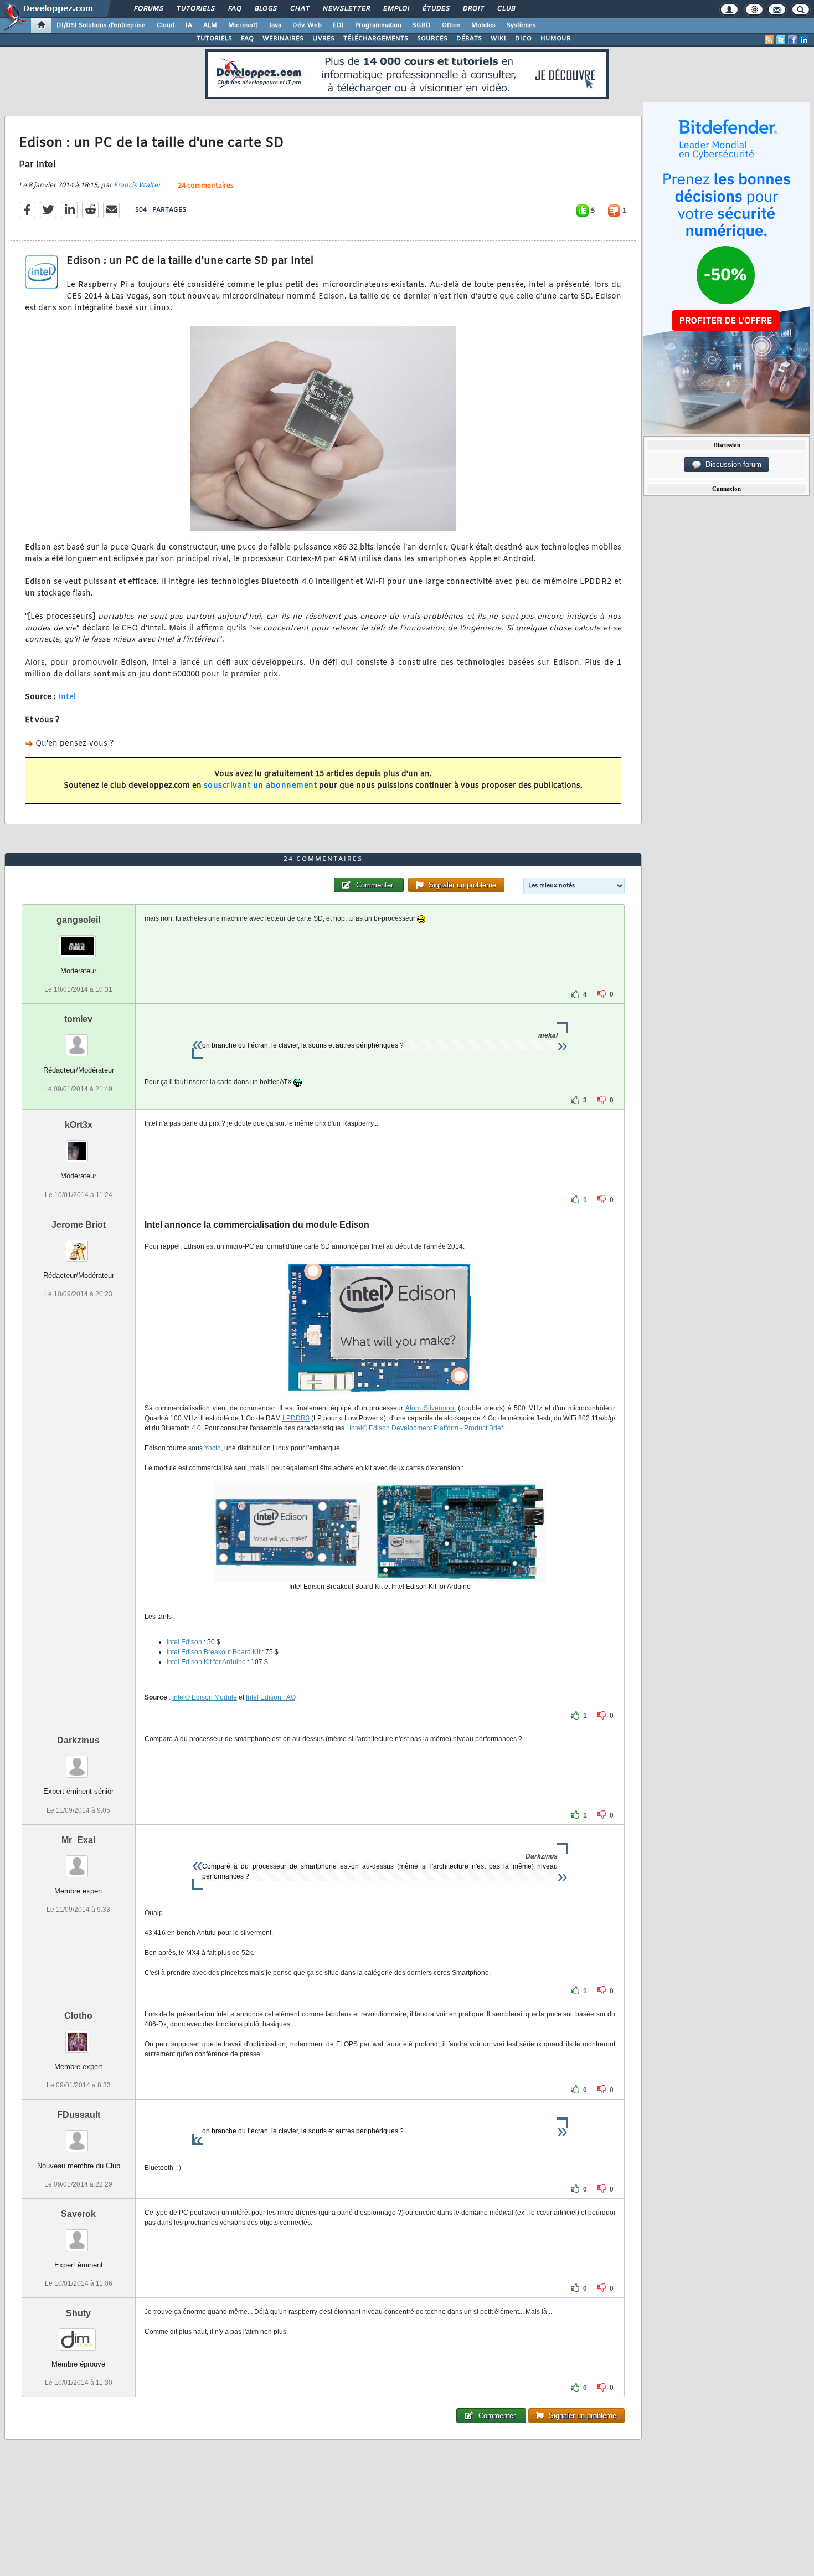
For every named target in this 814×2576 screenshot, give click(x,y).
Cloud (166, 25)
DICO (523, 39)
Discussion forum (731, 465)
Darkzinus (78, 1740)
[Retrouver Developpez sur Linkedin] (804, 40)
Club (506, 9)
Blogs (265, 9)
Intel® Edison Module (205, 1697)
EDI (338, 25)
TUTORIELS (214, 39)
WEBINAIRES (283, 39)
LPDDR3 (296, 1418)
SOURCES (432, 39)
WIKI (498, 39)
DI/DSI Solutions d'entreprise (101, 25)
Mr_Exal (78, 1840)
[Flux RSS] (769, 40)
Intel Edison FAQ (271, 1697)
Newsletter (346, 9)
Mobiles (483, 25)
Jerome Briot (79, 1225)
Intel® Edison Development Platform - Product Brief (426, 1428)
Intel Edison (184, 1642)
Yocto (213, 1448)
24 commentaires (206, 186)
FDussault (79, 2115)
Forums (148, 9)
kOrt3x (79, 1125)
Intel (67, 697)
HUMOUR (556, 39)
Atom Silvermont (431, 1408)
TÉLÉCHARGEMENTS (376, 39)
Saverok (78, 2214)
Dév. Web (307, 25)
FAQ (234, 9)
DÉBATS (469, 39)
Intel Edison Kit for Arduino (206, 1662)
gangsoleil (78, 920)
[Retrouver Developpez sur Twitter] (781, 40)
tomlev (78, 1019)
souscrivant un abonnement (261, 786)
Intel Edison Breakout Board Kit (213, 1652)
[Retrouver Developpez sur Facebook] (792, 40)
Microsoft (243, 25)
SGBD (422, 25)
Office (451, 25)
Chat (299, 9)
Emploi (396, 9)
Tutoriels (195, 9)
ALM (210, 25)
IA (189, 25)
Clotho (78, 2016)
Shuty (78, 2313)
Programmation (378, 25)
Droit (473, 9)
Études (436, 9)
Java (275, 25)
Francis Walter (137, 186)
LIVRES (323, 39)
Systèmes (521, 25)
